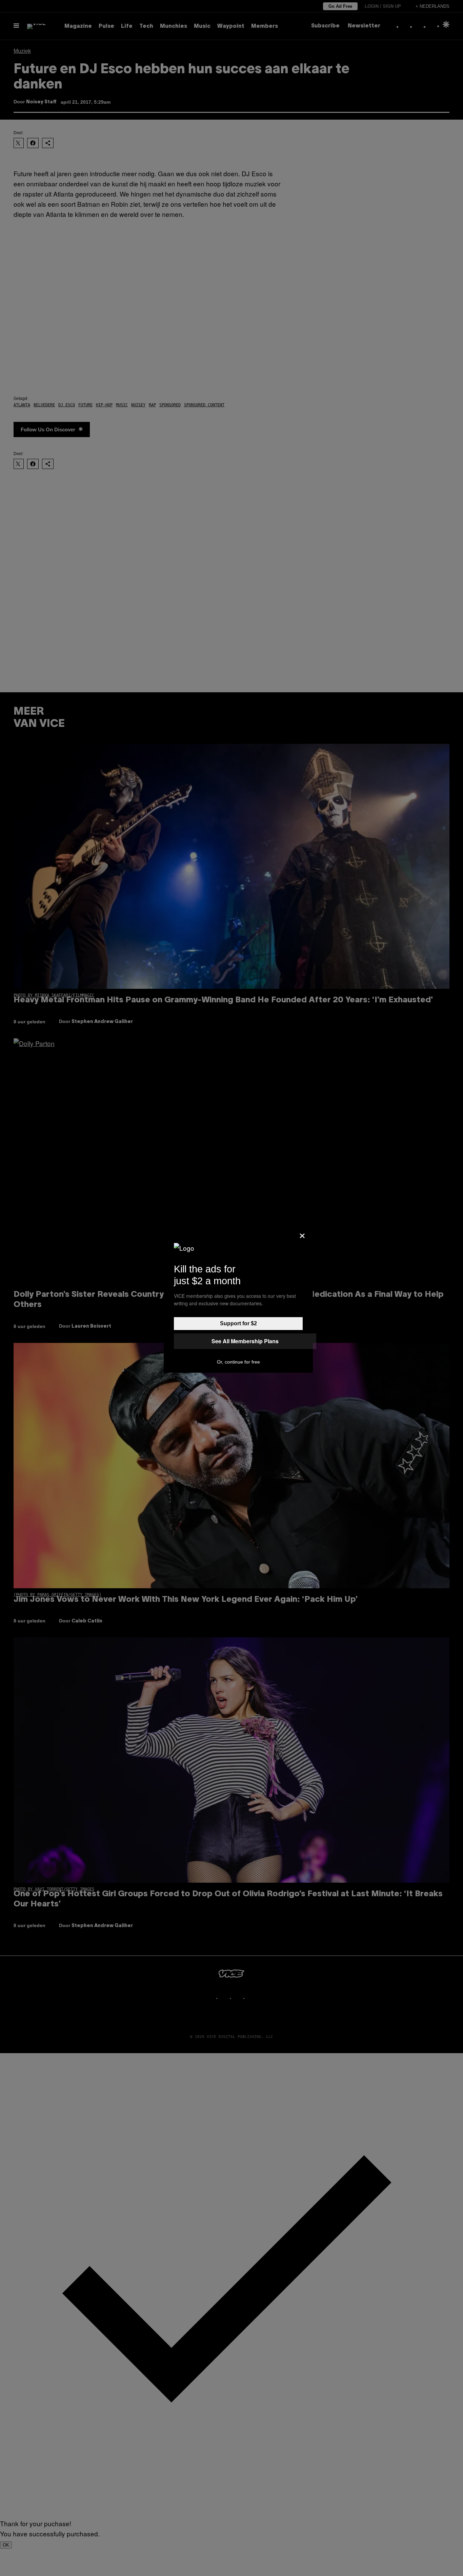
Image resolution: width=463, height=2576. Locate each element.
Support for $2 (238, 1323)
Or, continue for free (238, 1362)
